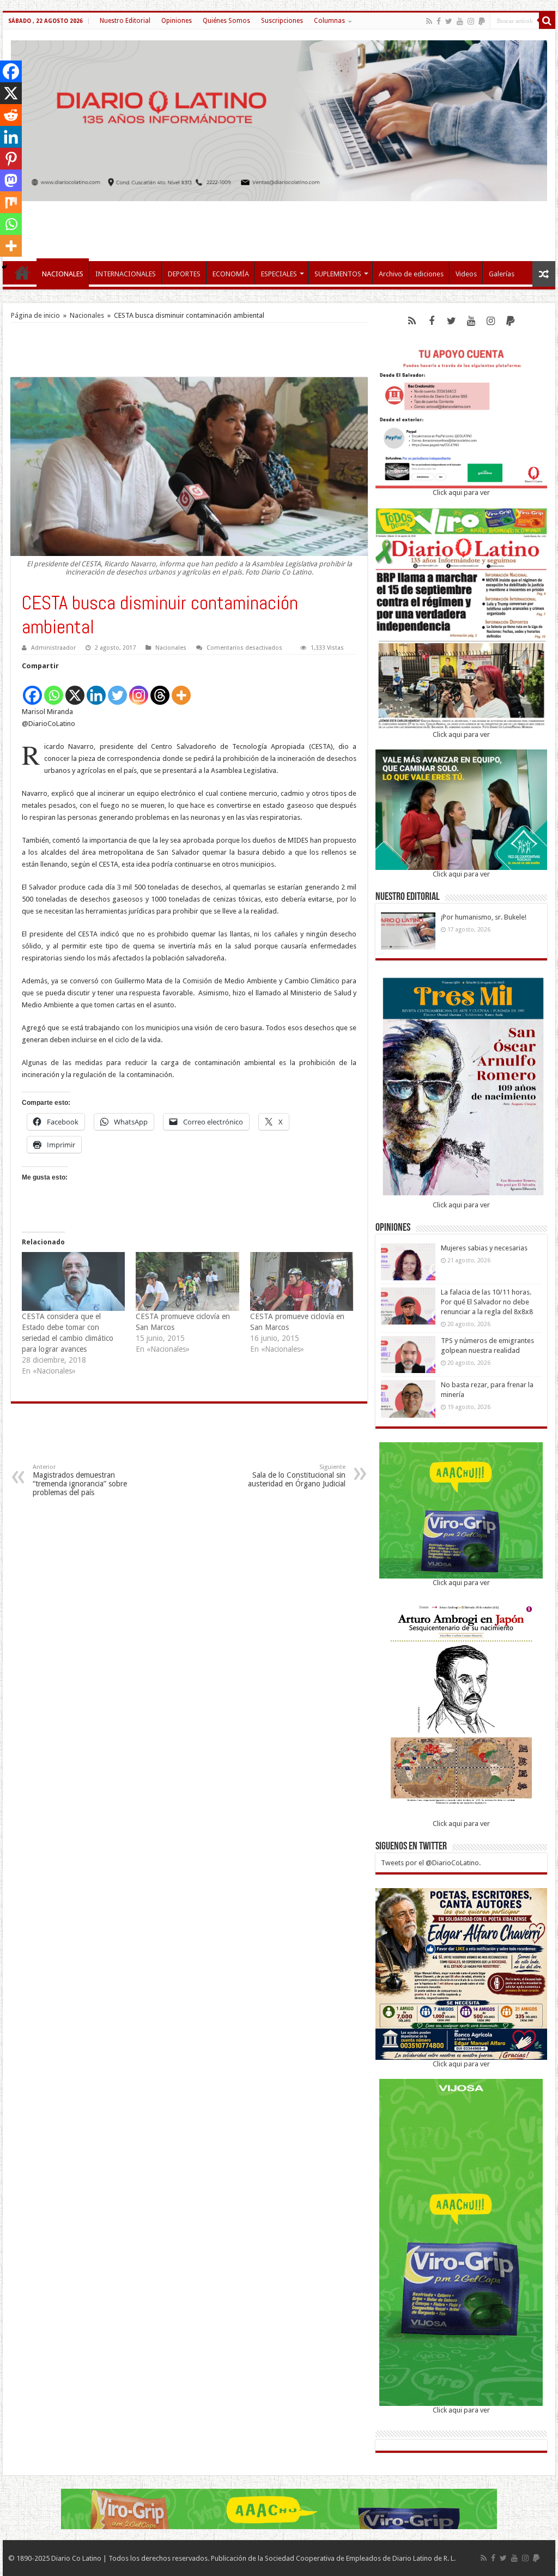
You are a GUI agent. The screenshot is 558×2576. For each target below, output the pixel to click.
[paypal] (482, 21)
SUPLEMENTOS (338, 274)
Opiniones (177, 21)
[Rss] (429, 21)
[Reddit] (11, 115)
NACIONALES (63, 274)
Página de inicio (35, 315)
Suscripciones (282, 21)
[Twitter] (449, 21)
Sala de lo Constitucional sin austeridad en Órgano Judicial (297, 1476)
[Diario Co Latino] (279, 119)
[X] (75, 689)
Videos (466, 274)
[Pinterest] (11, 159)
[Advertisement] (279, 226)
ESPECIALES (279, 274)
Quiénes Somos (226, 21)
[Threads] (160, 689)
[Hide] (4, 267)
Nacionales (87, 315)
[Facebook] (439, 21)
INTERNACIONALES (126, 274)
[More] (181, 689)
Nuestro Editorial (125, 21)
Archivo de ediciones (411, 274)
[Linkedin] (96, 689)
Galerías (502, 274)
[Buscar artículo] (547, 21)
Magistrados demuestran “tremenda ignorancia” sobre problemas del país (80, 1480)
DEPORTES (184, 274)
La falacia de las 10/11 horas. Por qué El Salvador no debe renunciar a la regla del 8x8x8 (487, 1302)
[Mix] (11, 202)
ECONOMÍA (231, 274)
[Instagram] (139, 689)
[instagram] (471, 21)
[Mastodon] (11, 180)
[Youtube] (460, 21)
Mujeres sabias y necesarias (484, 1248)
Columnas (329, 21)
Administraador (53, 648)
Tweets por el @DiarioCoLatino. (431, 1863)
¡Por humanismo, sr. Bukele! (484, 917)
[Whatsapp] (54, 689)
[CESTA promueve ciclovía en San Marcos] (187, 1281)
